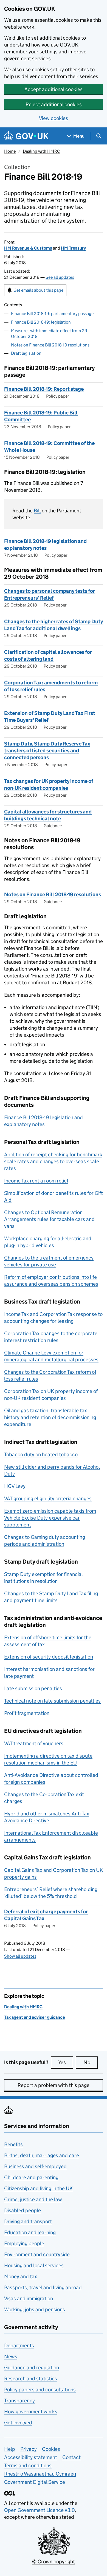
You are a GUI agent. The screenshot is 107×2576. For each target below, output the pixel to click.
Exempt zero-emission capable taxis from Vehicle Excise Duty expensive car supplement (50, 1518)
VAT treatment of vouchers (34, 1743)
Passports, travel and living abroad (43, 2287)
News (11, 2357)
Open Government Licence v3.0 (40, 2510)
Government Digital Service (35, 2482)
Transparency (19, 2401)
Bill (37, 511)
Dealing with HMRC (41, 151)
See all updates (60, 277)
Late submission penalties (33, 1688)
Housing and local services (34, 2265)
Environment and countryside (37, 2254)
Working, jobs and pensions (35, 2309)
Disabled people (22, 2210)
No (91, 2062)
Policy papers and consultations (40, 2390)
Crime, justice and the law (33, 2199)
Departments (19, 2346)
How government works (31, 2412)
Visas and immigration (29, 2298)
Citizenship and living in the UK (38, 2188)
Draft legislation (26, 353)
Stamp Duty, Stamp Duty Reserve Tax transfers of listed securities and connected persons (47, 751)
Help (10, 2449)
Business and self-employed (35, 2166)
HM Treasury (73, 248)
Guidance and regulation (32, 2368)
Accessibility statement (31, 2457)
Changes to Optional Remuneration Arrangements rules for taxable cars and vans (49, 1219)
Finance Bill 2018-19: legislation (41, 322)
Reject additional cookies (54, 104)
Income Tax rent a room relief (36, 1181)
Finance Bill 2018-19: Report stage (44, 389)
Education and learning (30, 2232)
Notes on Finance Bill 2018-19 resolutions (50, 345)
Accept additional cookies (54, 89)
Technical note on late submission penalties (52, 1701)
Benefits (13, 2144)
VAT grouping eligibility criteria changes (48, 1499)
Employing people (24, 2243)
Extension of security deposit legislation (49, 1657)
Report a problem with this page (54, 2085)
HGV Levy (15, 1486)
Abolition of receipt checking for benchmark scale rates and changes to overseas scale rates (53, 1161)
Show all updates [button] (20, 1956)
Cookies (51, 2449)
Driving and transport (28, 2221)
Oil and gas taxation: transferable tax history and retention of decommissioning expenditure (50, 1417)
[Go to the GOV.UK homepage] (26, 136)
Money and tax (21, 2276)
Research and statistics (31, 2379)
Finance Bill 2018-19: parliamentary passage (52, 314)
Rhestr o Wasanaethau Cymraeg (40, 2474)
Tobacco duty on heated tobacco (41, 1454)
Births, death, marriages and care (42, 2155)
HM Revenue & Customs (28, 248)
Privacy (29, 2449)
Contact (71, 2457)
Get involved (18, 2423)
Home (10, 151)
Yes (66, 2062)
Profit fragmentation (27, 1713)
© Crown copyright (54, 2562)
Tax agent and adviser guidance (35, 2017)
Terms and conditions (28, 2466)
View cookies (54, 118)
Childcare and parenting (31, 2177)
